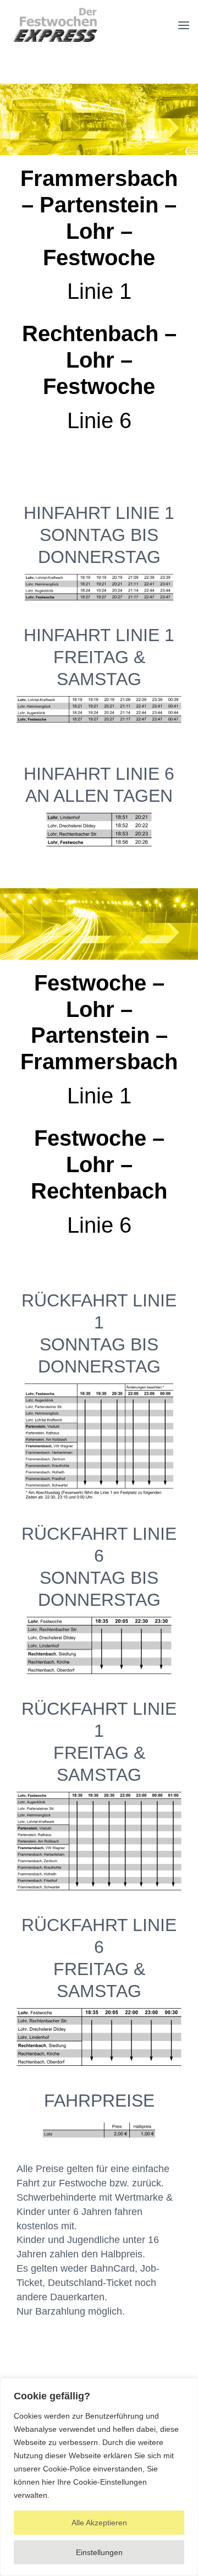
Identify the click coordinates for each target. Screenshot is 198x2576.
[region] (99, 2477)
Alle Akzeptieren (99, 2523)
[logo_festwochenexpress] (55, 11)
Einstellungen (99, 2552)
